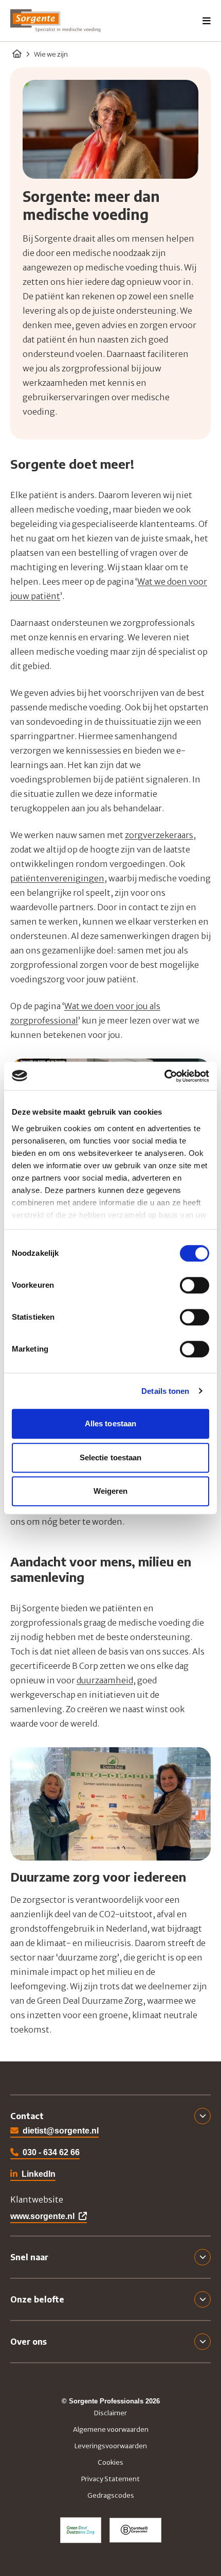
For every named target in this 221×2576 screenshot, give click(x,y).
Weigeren (111, 1491)
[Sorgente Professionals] (56, 21)
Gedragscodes (111, 2495)
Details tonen (165, 1391)
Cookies (110, 2462)
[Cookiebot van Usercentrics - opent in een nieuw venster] (164, 1076)
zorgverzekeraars (159, 835)
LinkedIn (33, 2175)
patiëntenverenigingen (57, 878)
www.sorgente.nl (42, 2216)
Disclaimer (110, 2413)
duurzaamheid (105, 1680)
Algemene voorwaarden (111, 2429)
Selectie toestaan (111, 1457)
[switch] (195, 1285)
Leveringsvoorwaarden (111, 2446)
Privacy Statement (110, 2479)
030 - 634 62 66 (51, 2152)
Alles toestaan (110, 1423)
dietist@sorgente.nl (61, 2130)
